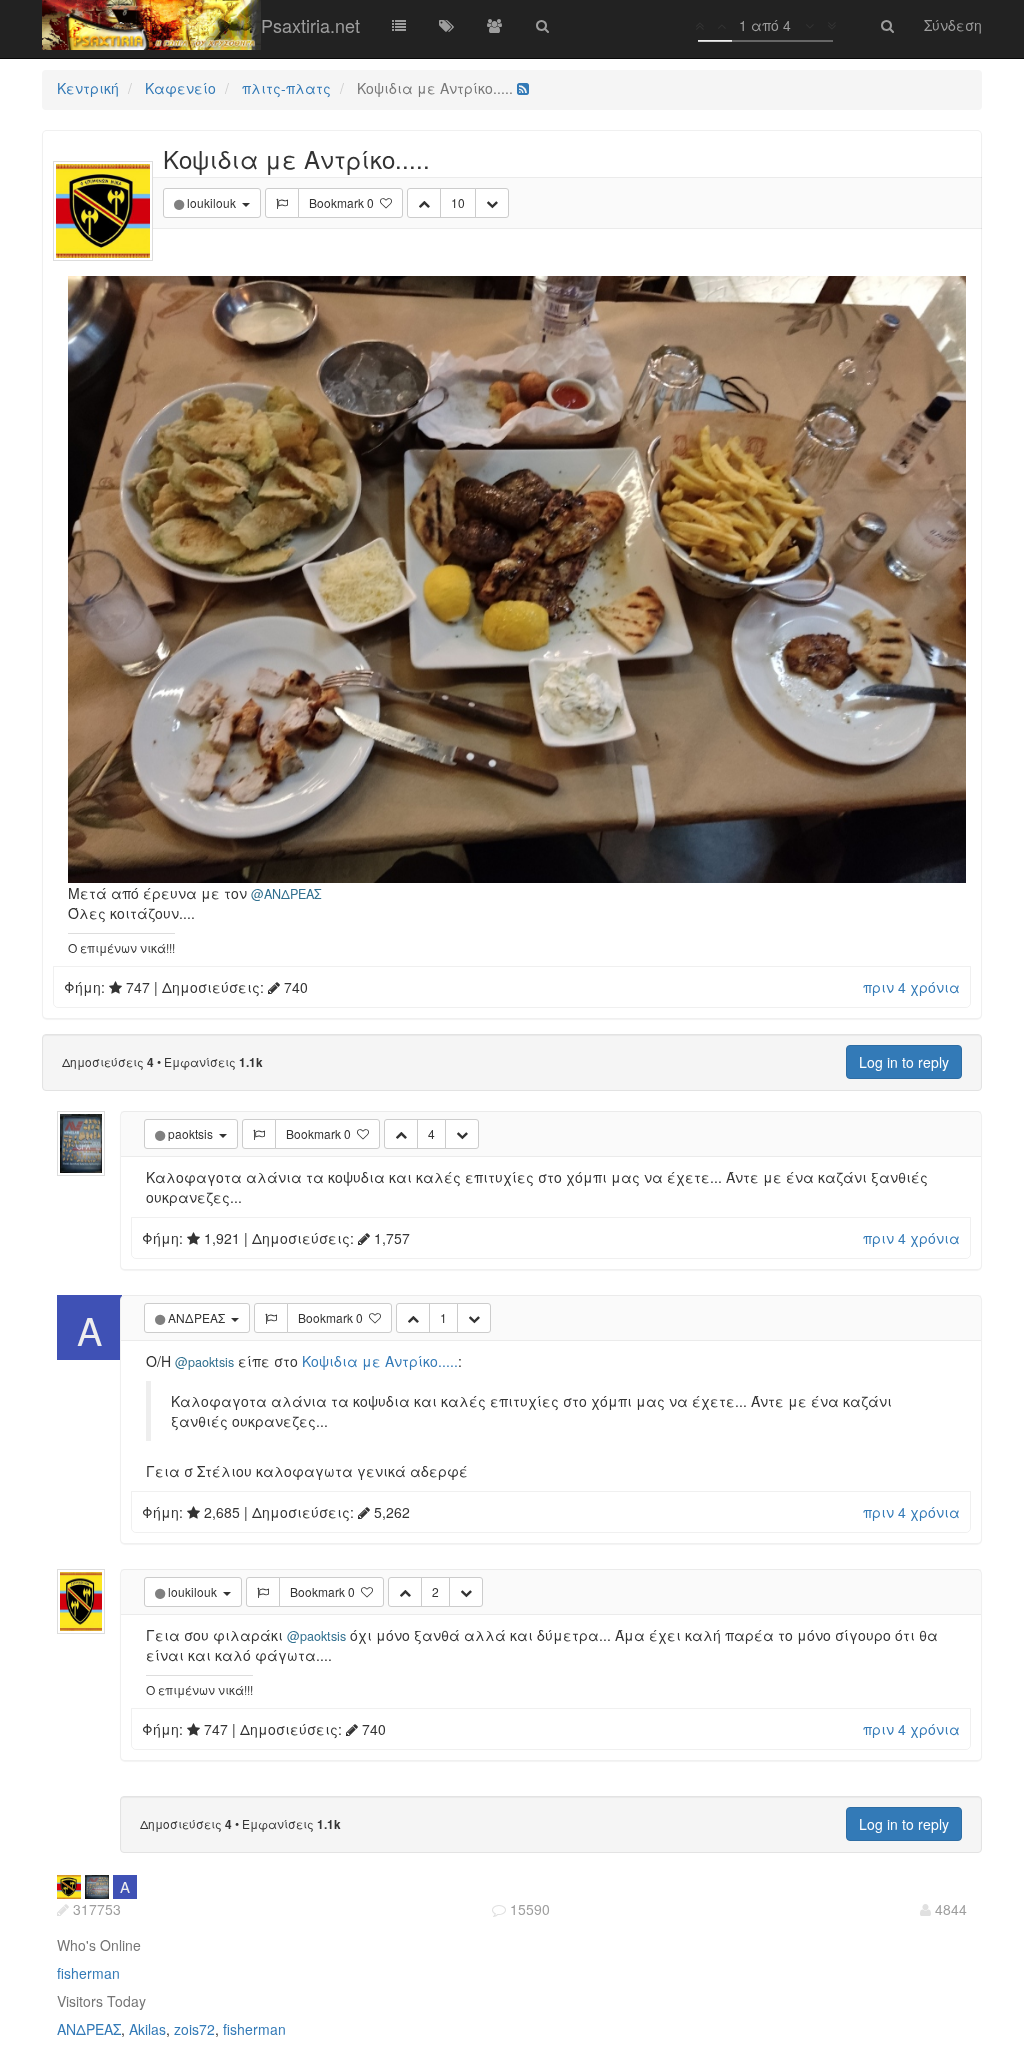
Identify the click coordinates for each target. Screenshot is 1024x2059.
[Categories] (399, 25)
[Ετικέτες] (447, 25)
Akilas (147, 2029)
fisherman (88, 1973)
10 (458, 202)
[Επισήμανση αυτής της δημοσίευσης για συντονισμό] (282, 203)
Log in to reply (904, 1062)
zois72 (194, 2029)
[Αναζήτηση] (543, 25)
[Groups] (495, 25)
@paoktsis (204, 1362)
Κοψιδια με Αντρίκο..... (380, 1361)
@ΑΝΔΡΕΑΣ (286, 894)
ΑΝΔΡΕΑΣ (89, 2029)
